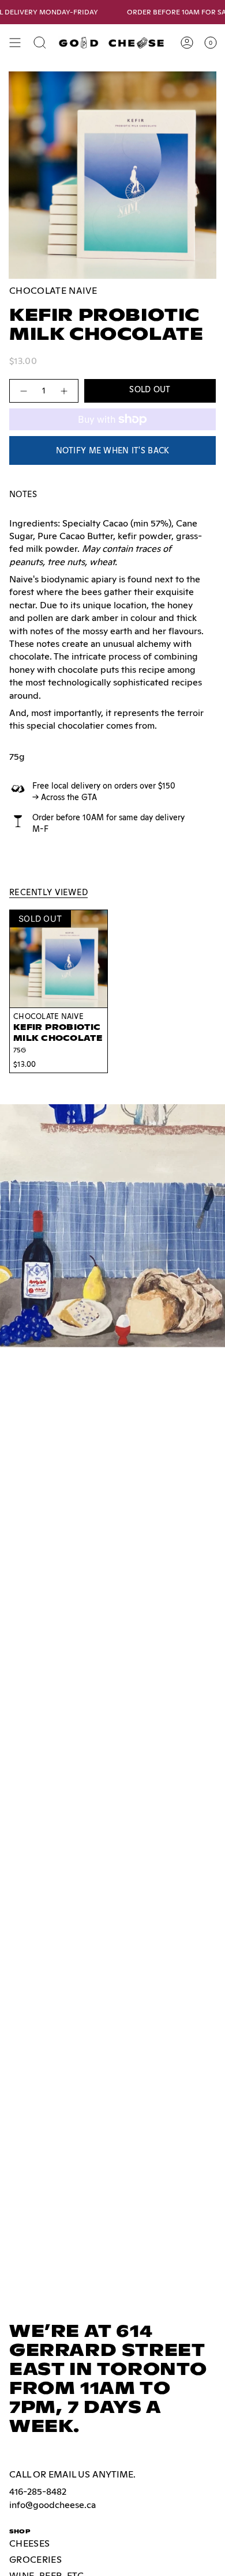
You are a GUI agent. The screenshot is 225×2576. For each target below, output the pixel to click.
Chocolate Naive (53, 291)
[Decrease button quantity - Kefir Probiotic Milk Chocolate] (23, 391)
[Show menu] (15, 43)
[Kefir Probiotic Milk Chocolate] (59, 959)
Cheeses (29, 2543)
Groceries (35, 2560)
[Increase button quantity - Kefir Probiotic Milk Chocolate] (65, 391)
